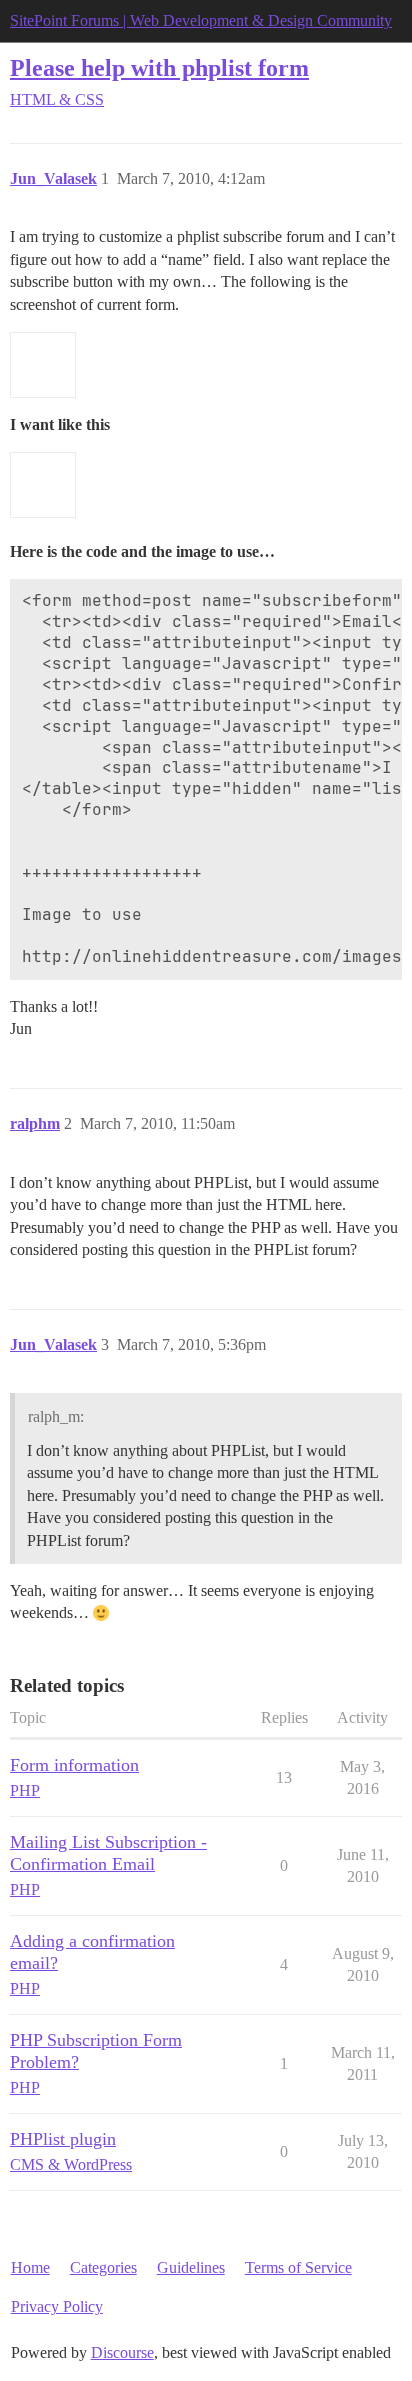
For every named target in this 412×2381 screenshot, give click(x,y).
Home (30, 2267)
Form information (74, 1765)
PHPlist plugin (63, 2139)
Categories (103, 2267)
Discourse (122, 2352)
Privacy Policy (57, 2306)
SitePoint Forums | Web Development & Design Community (201, 20)
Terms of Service (298, 2267)
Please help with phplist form (159, 67)
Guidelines (191, 2267)
